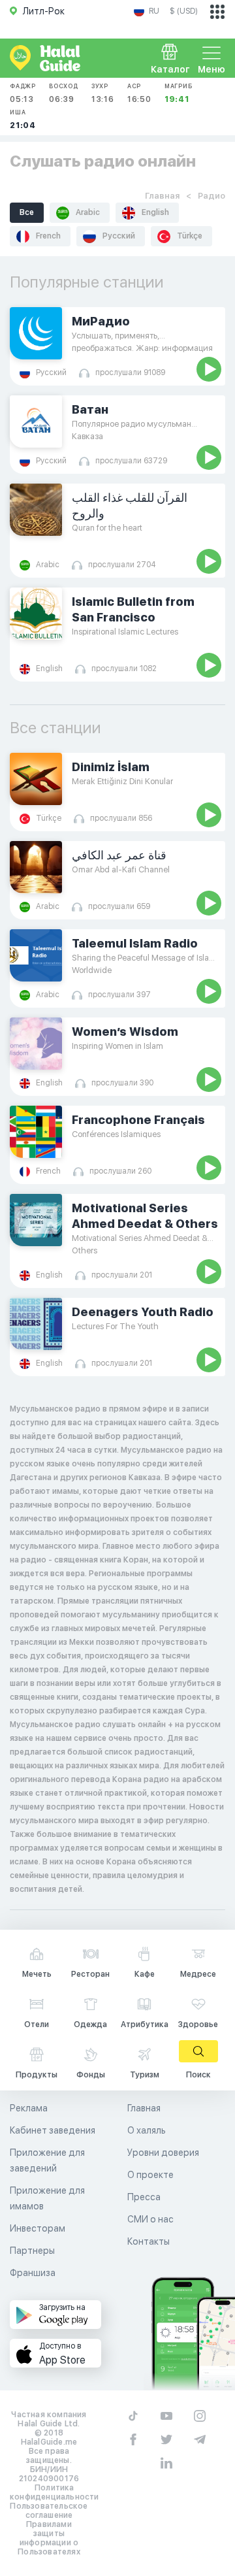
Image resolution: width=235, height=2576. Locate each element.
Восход (64, 93)
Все (27, 212)
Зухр (103, 93)
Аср (139, 93)
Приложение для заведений (47, 2160)
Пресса (144, 2197)
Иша (23, 119)
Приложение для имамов (47, 2198)
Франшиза (33, 2273)
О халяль (147, 2130)
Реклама (29, 2108)
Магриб (179, 93)
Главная (162, 196)
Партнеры (32, 2251)
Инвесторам (38, 2228)
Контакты (149, 2241)
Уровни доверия (163, 2153)
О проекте (150, 2175)
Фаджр (23, 93)
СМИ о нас (150, 2219)
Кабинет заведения (53, 2130)
